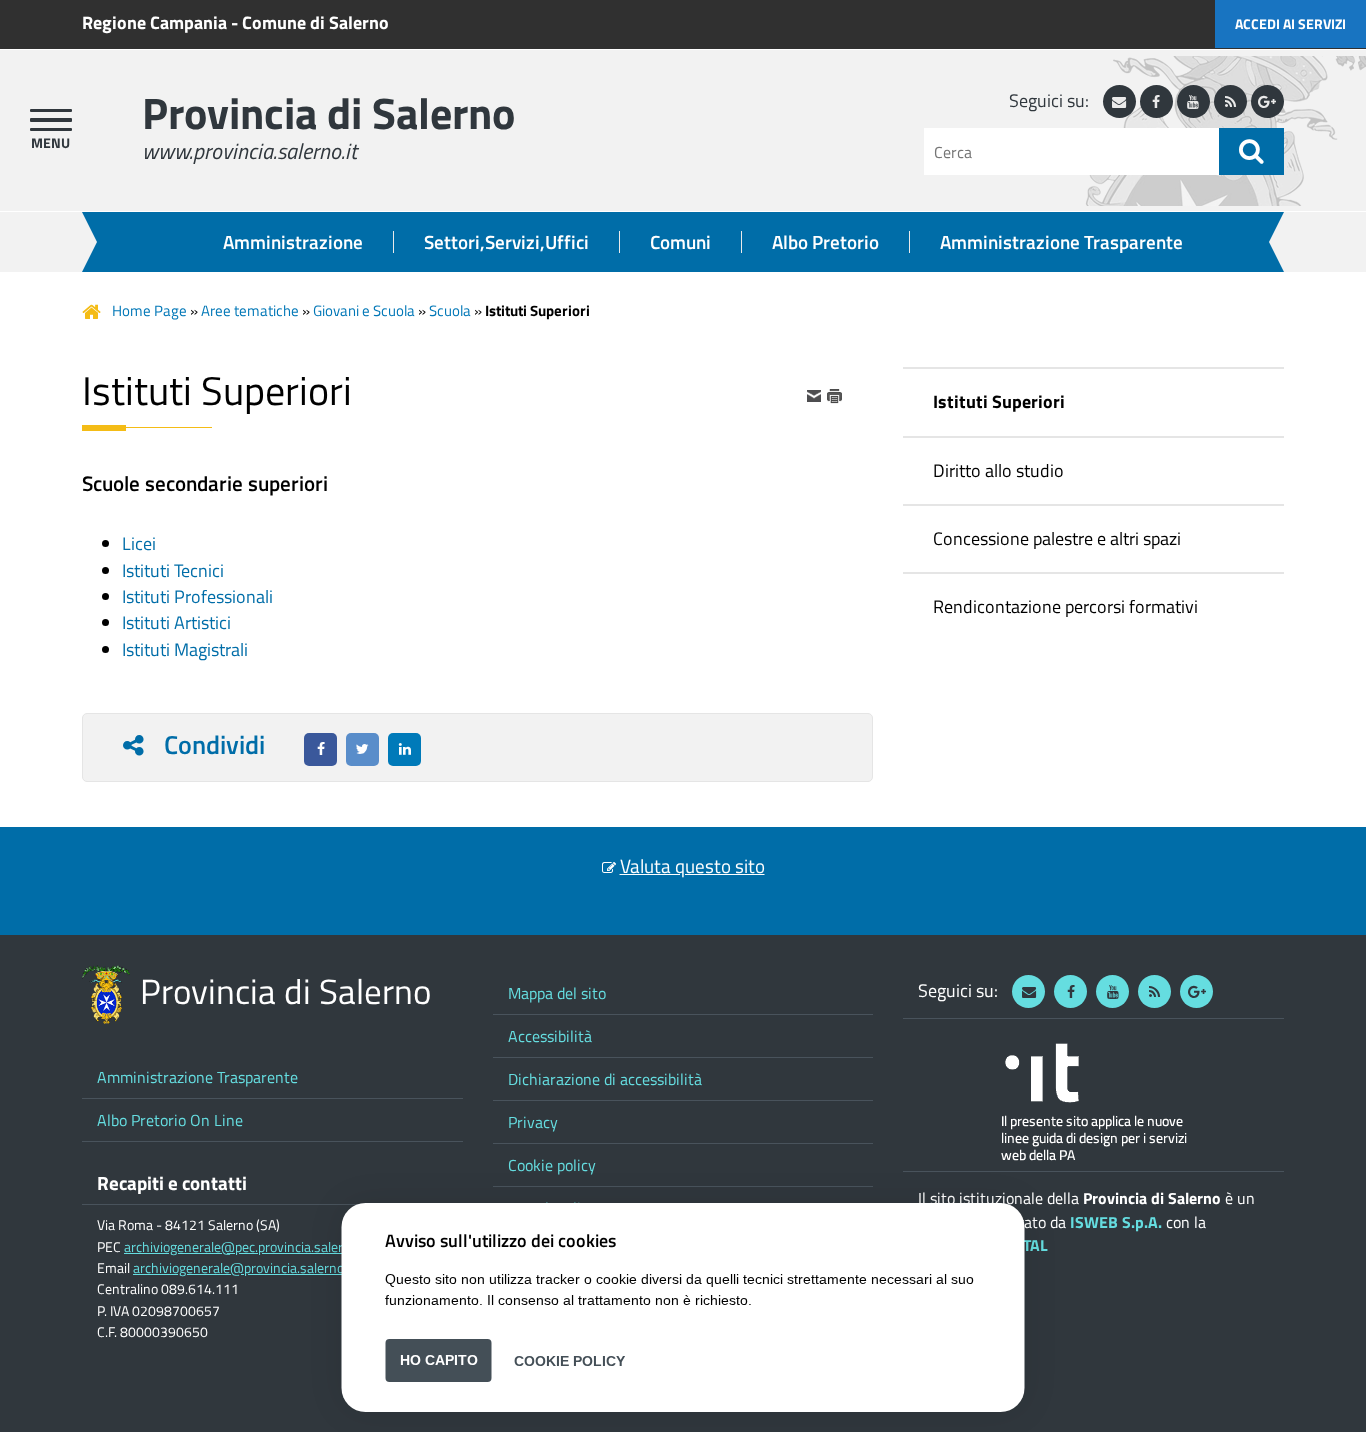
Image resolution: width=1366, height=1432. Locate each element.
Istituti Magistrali (185, 649)
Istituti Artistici (176, 622)
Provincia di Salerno (328, 112)
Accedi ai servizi (1290, 23)
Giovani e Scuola (364, 310)
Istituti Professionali (197, 596)
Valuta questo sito (692, 866)
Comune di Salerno (315, 22)
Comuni (680, 242)
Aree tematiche (250, 310)
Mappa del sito (557, 993)
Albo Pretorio (825, 242)
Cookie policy (552, 1165)
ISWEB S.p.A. (1116, 1222)
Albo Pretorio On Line (170, 1120)
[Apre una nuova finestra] (320, 749)
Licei (139, 543)
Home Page (149, 310)
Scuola (450, 310)
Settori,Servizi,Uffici (506, 242)
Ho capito (439, 1360)
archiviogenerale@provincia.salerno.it (244, 1268)
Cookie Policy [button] (569, 1360)
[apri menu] (51, 120)
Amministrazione (293, 242)
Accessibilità (550, 1036)
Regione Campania (154, 22)
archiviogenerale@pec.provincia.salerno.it (246, 1247)
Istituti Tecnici (173, 570)
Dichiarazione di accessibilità (605, 1079)
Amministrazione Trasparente (1061, 242)
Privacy (533, 1122)
